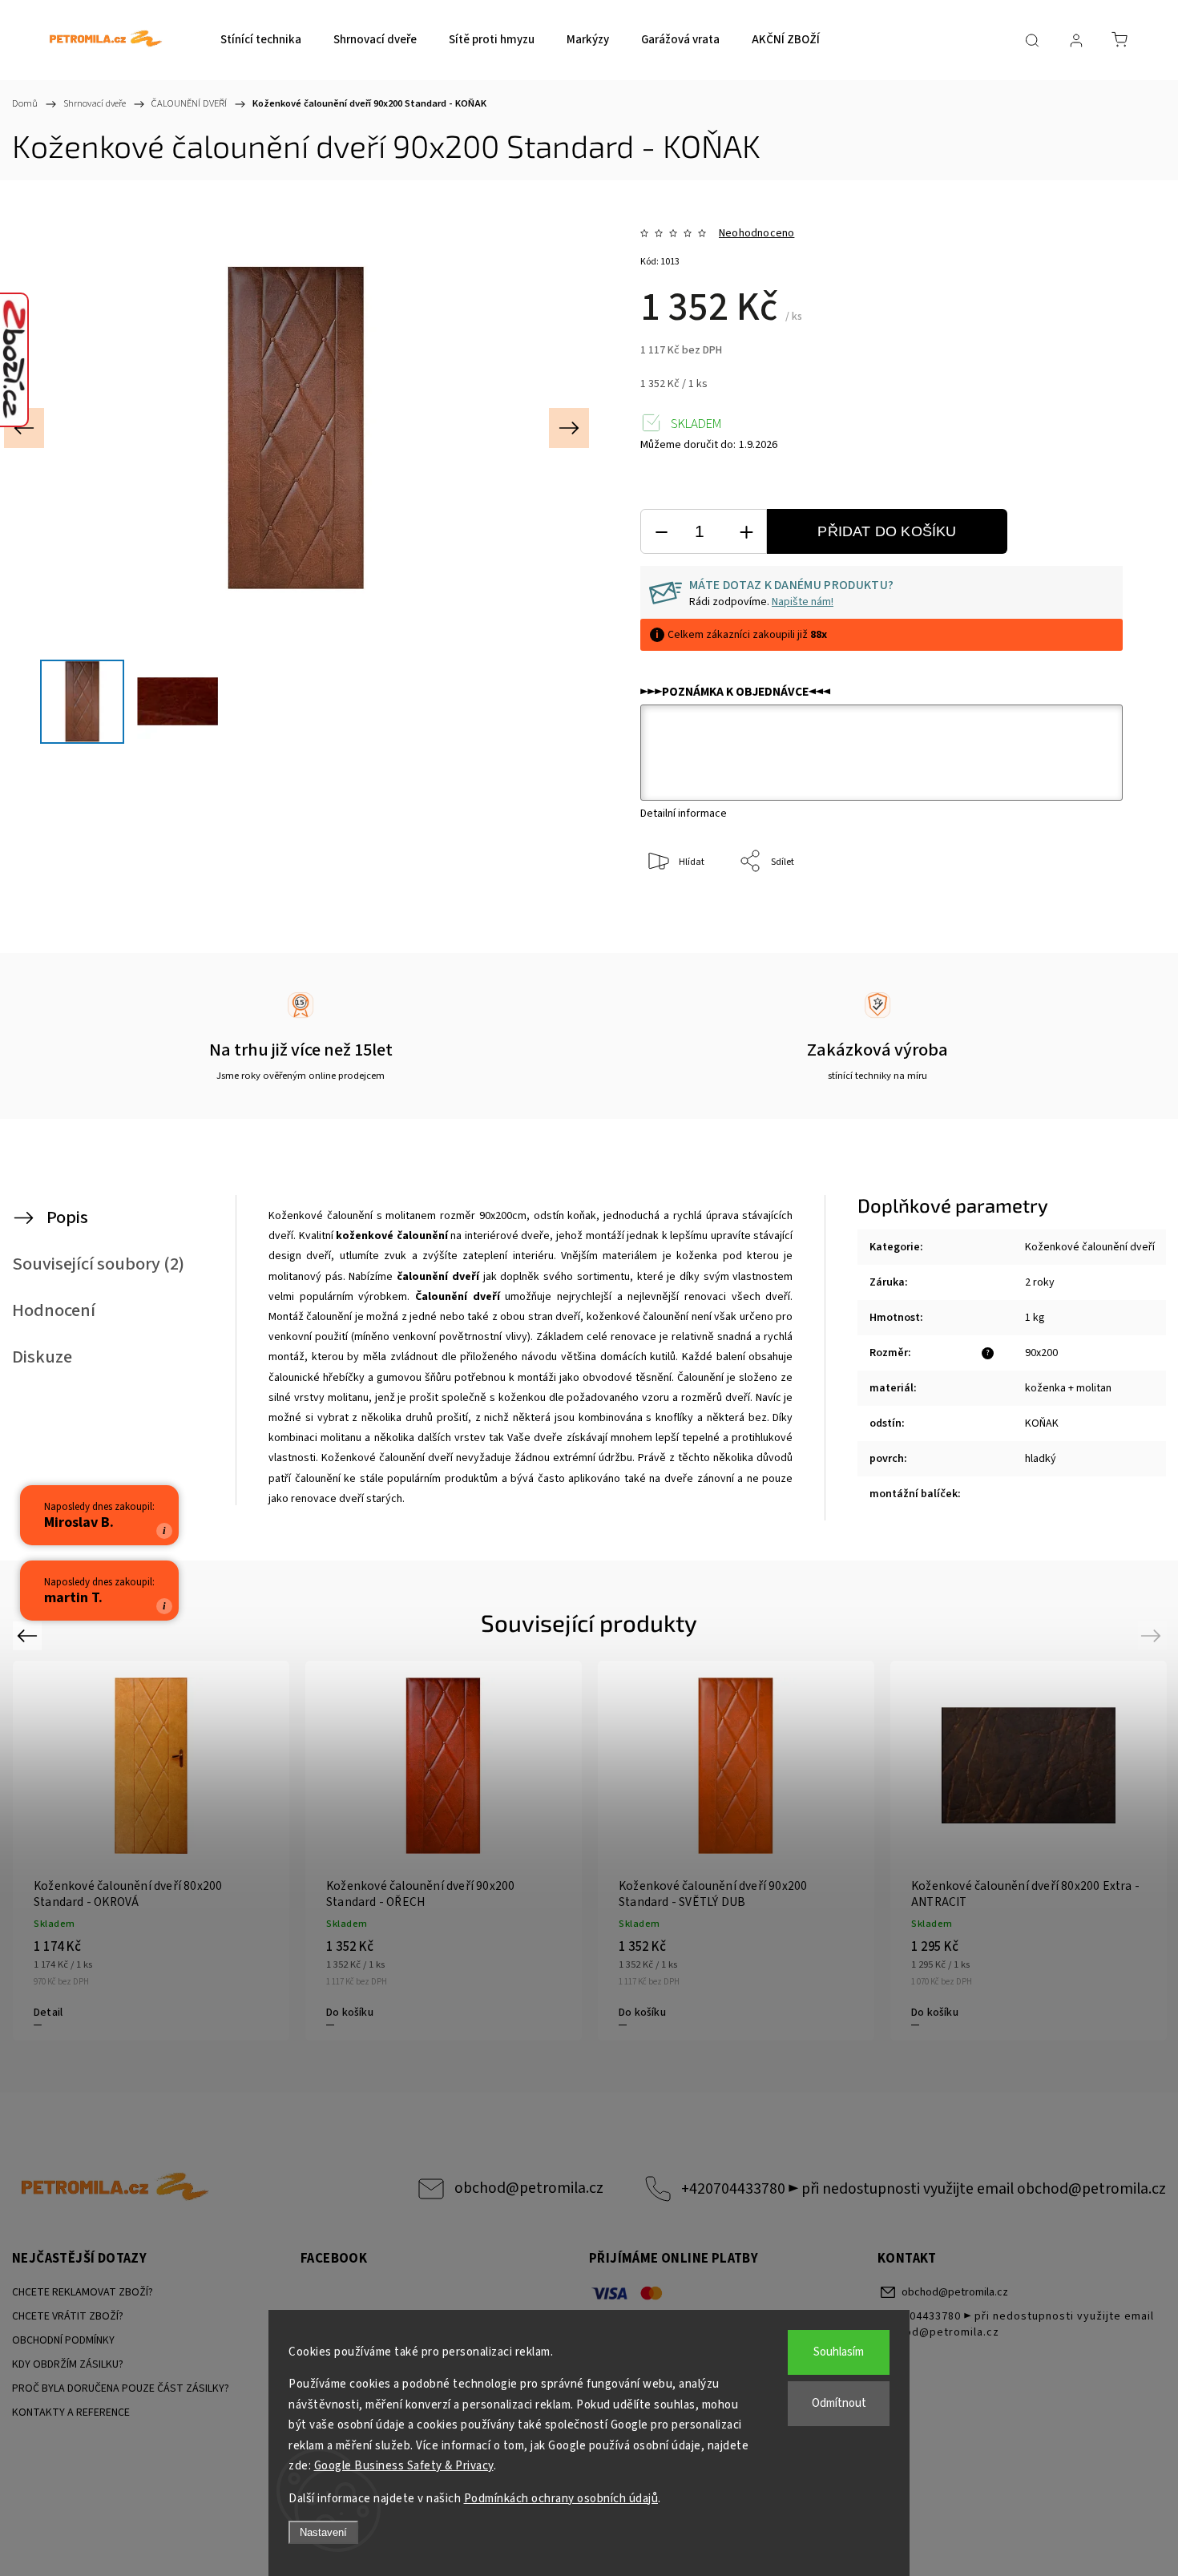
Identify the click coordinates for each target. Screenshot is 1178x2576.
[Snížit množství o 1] (661, 532)
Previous (29, 1635)
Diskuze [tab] (42, 1357)
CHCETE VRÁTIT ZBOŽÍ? (68, 2316)
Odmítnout (839, 2403)
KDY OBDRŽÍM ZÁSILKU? (68, 2364)
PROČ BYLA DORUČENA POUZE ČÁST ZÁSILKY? (121, 2388)
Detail (48, 2013)
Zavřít (1089, 915)
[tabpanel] (1029, 1851)
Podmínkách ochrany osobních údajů (561, 2499)
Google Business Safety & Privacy (404, 2466)
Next (1154, 1635)
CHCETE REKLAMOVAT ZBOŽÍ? (83, 2292)
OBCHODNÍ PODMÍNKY (63, 2340)
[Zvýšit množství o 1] (746, 532)
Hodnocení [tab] (54, 1310)
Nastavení (323, 2532)
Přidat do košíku (887, 531)
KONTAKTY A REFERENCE (71, 2412)
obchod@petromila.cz (529, 2188)
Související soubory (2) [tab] (98, 1264)
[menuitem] (261, 40)
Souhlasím (839, 2352)
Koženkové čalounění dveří (1090, 1247)
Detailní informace (684, 814)
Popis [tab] (67, 1217)
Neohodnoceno (756, 233)
